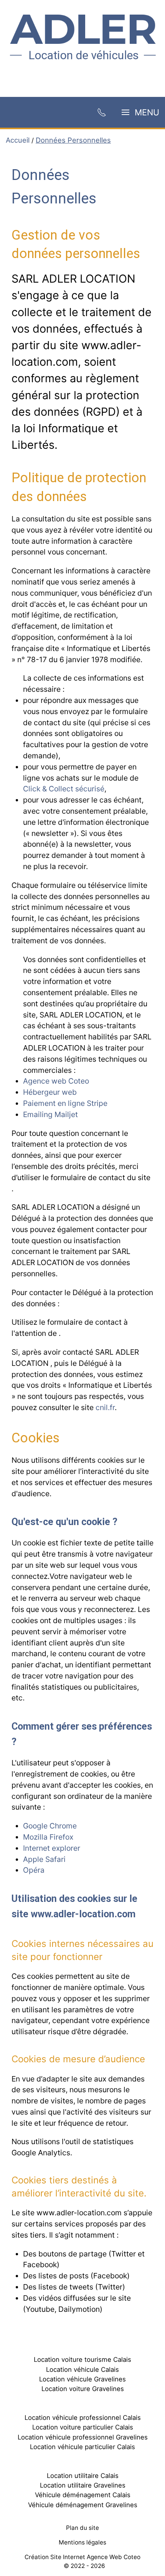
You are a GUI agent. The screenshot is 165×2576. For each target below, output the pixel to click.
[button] (140, 112)
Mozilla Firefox (48, 1837)
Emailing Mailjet (50, 1114)
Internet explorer (52, 1848)
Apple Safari (44, 1859)
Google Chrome (50, 1826)
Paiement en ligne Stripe (65, 1103)
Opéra (34, 1870)
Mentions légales (82, 2542)
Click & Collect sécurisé (64, 789)
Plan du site (82, 2528)
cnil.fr (105, 1407)
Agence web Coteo (56, 1081)
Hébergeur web (50, 1092)
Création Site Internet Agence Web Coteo (82, 2557)
